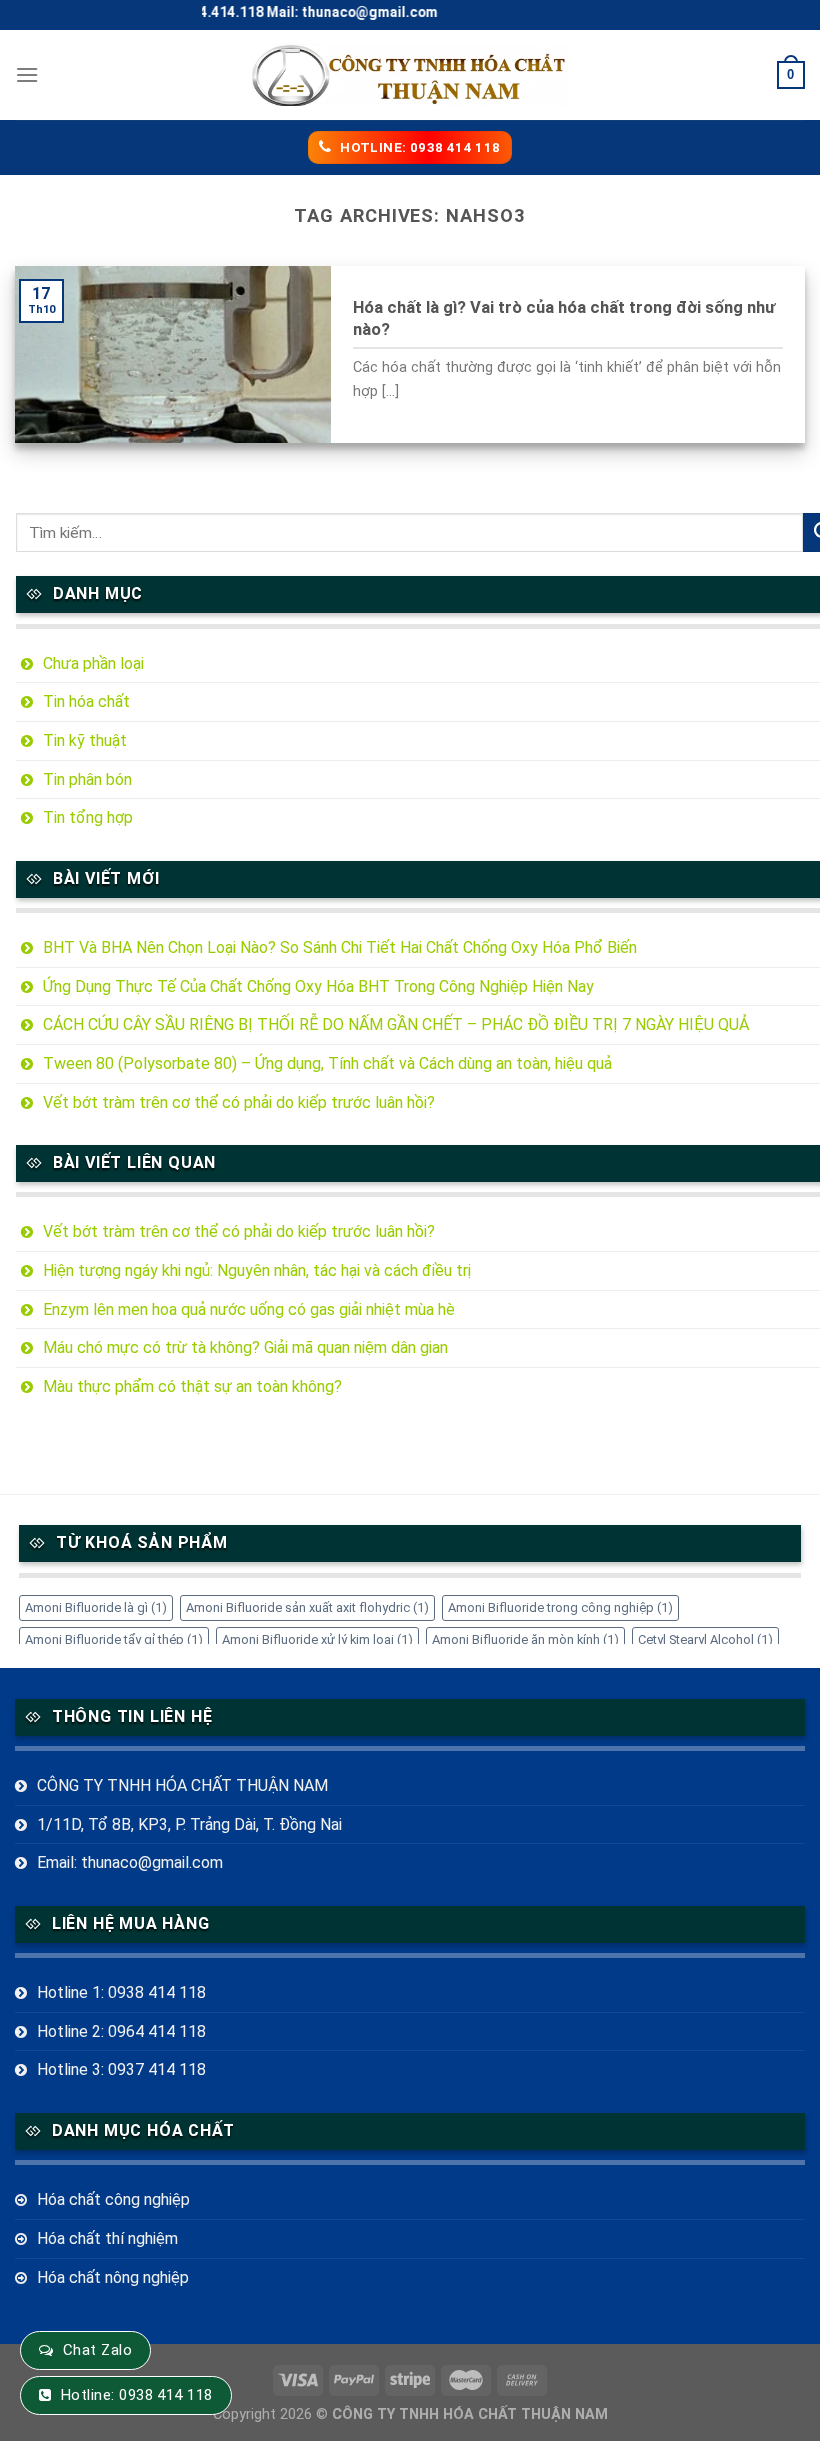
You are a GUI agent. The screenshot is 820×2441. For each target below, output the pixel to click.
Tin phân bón (87, 779)
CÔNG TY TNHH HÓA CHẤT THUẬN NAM (182, 1785)
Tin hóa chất (86, 701)
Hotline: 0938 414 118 (137, 2395)
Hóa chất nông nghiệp (113, 2277)
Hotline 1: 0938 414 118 (121, 1992)
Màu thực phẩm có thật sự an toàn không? (192, 1386)
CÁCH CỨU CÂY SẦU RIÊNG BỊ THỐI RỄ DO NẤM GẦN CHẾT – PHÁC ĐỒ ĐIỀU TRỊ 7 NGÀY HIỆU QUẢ (396, 1024)
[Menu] (27, 74)
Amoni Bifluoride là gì (96, 1607)
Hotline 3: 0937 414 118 (121, 2069)
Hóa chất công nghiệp (113, 2199)
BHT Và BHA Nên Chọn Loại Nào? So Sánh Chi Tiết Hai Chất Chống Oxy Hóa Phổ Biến (340, 947)
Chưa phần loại (93, 663)
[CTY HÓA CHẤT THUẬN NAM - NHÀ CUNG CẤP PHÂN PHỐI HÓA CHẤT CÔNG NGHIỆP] (410, 75)
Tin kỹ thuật (85, 740)
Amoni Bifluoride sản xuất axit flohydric (307, 1607)
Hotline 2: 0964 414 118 (121, 2031)
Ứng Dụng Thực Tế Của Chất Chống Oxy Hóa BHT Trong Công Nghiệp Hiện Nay (318, 986)
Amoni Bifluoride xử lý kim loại (317, 1639)
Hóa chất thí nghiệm (107, 2238)
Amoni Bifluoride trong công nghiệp (560, 1607)
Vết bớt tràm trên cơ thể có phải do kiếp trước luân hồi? (239, 1102)
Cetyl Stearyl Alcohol (705, 1639)
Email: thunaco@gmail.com (130, 1862)
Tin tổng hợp (88, 817)
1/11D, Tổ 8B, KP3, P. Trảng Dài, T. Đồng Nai (189, 1824)
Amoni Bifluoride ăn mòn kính (525, 1639)
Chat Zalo (97, 2350)
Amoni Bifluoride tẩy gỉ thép (114, 1639)
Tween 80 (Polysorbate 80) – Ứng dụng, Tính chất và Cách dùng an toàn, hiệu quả (327, 1063)
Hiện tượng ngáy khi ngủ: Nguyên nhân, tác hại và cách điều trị (257, 1270)
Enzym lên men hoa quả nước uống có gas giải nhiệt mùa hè (249, 1309)
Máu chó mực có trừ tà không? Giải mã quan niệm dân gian (245, 1347)
